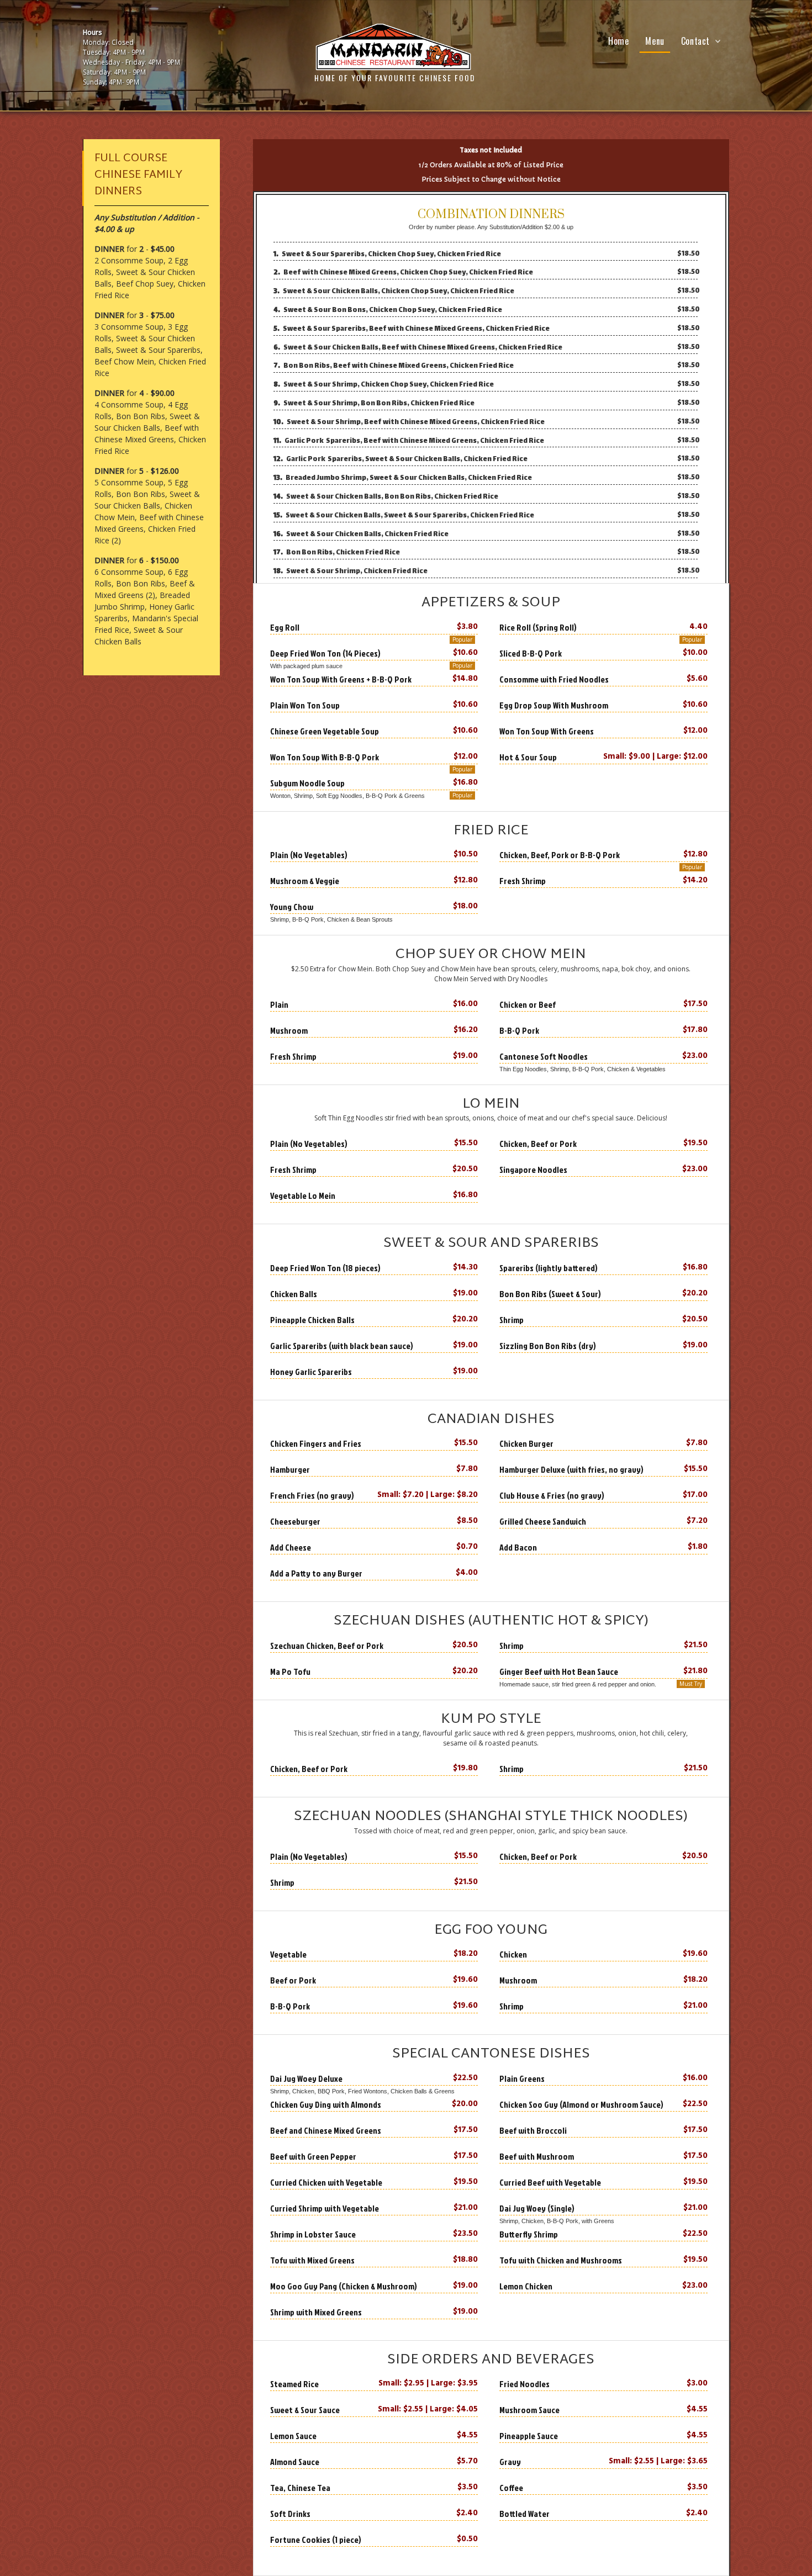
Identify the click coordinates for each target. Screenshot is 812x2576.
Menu (655, 41)
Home (618, 41)
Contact (695, 41)
